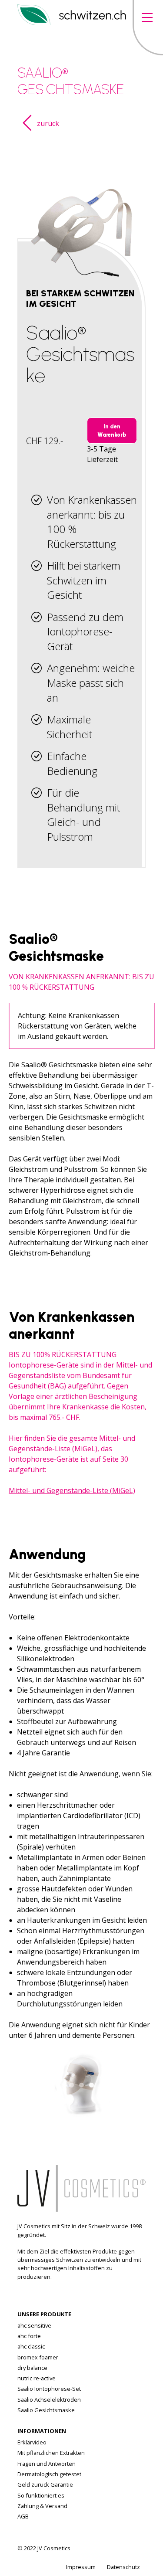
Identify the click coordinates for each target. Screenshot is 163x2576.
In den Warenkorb (112, 431)
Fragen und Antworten (47, 2464)
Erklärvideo (32, 2442)
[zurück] (27, 127)
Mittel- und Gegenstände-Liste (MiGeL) (72, 1490)
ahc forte (29, 2336)
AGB (23, 2516)
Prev (29, 2058)
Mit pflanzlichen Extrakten (51, 2453)
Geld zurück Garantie (45, 2484)
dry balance (32, 2368)
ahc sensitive (34, 2325)
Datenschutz (123, 2567)
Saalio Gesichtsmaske (46, 2410)
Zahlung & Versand (42, 2506)
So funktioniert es (41, 2495)
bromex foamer (38, 2357)
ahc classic (31, 2346)
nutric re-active (37, 2378)
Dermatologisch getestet (49, 2474)
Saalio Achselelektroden (49, 2400)
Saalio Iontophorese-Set (49, 2389)
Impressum (81, 2567)
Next (133, 2058)
